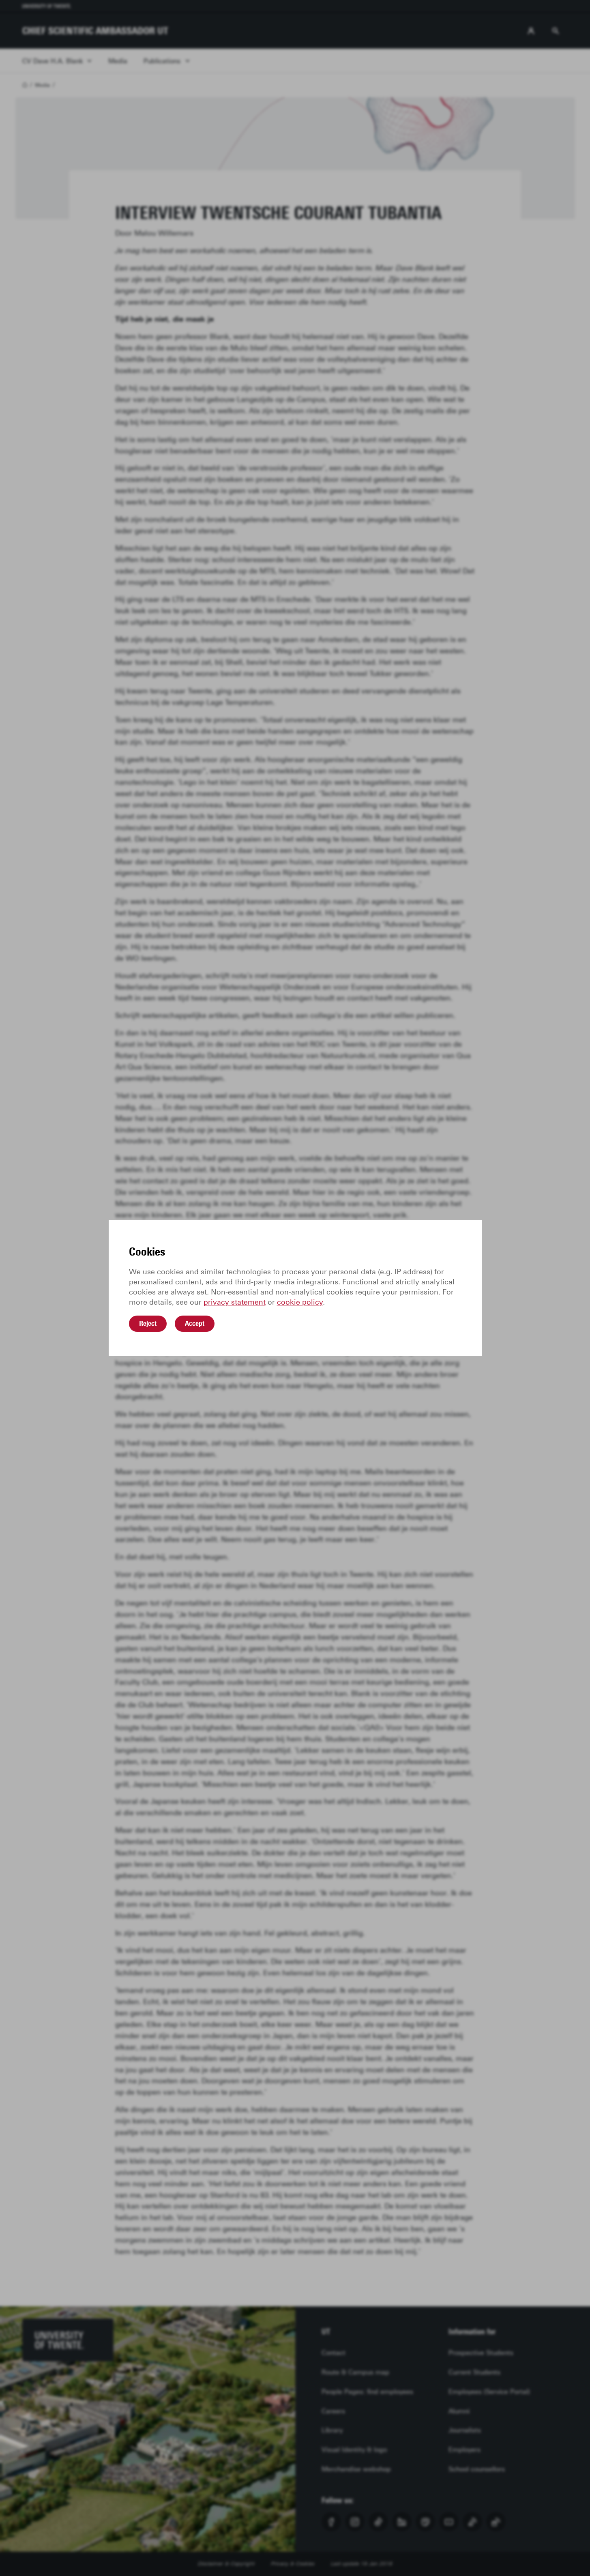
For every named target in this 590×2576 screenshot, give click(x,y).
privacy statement (235, 1302)
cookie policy (300, 1302)
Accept (195, 1323)
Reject (148, 1323)
